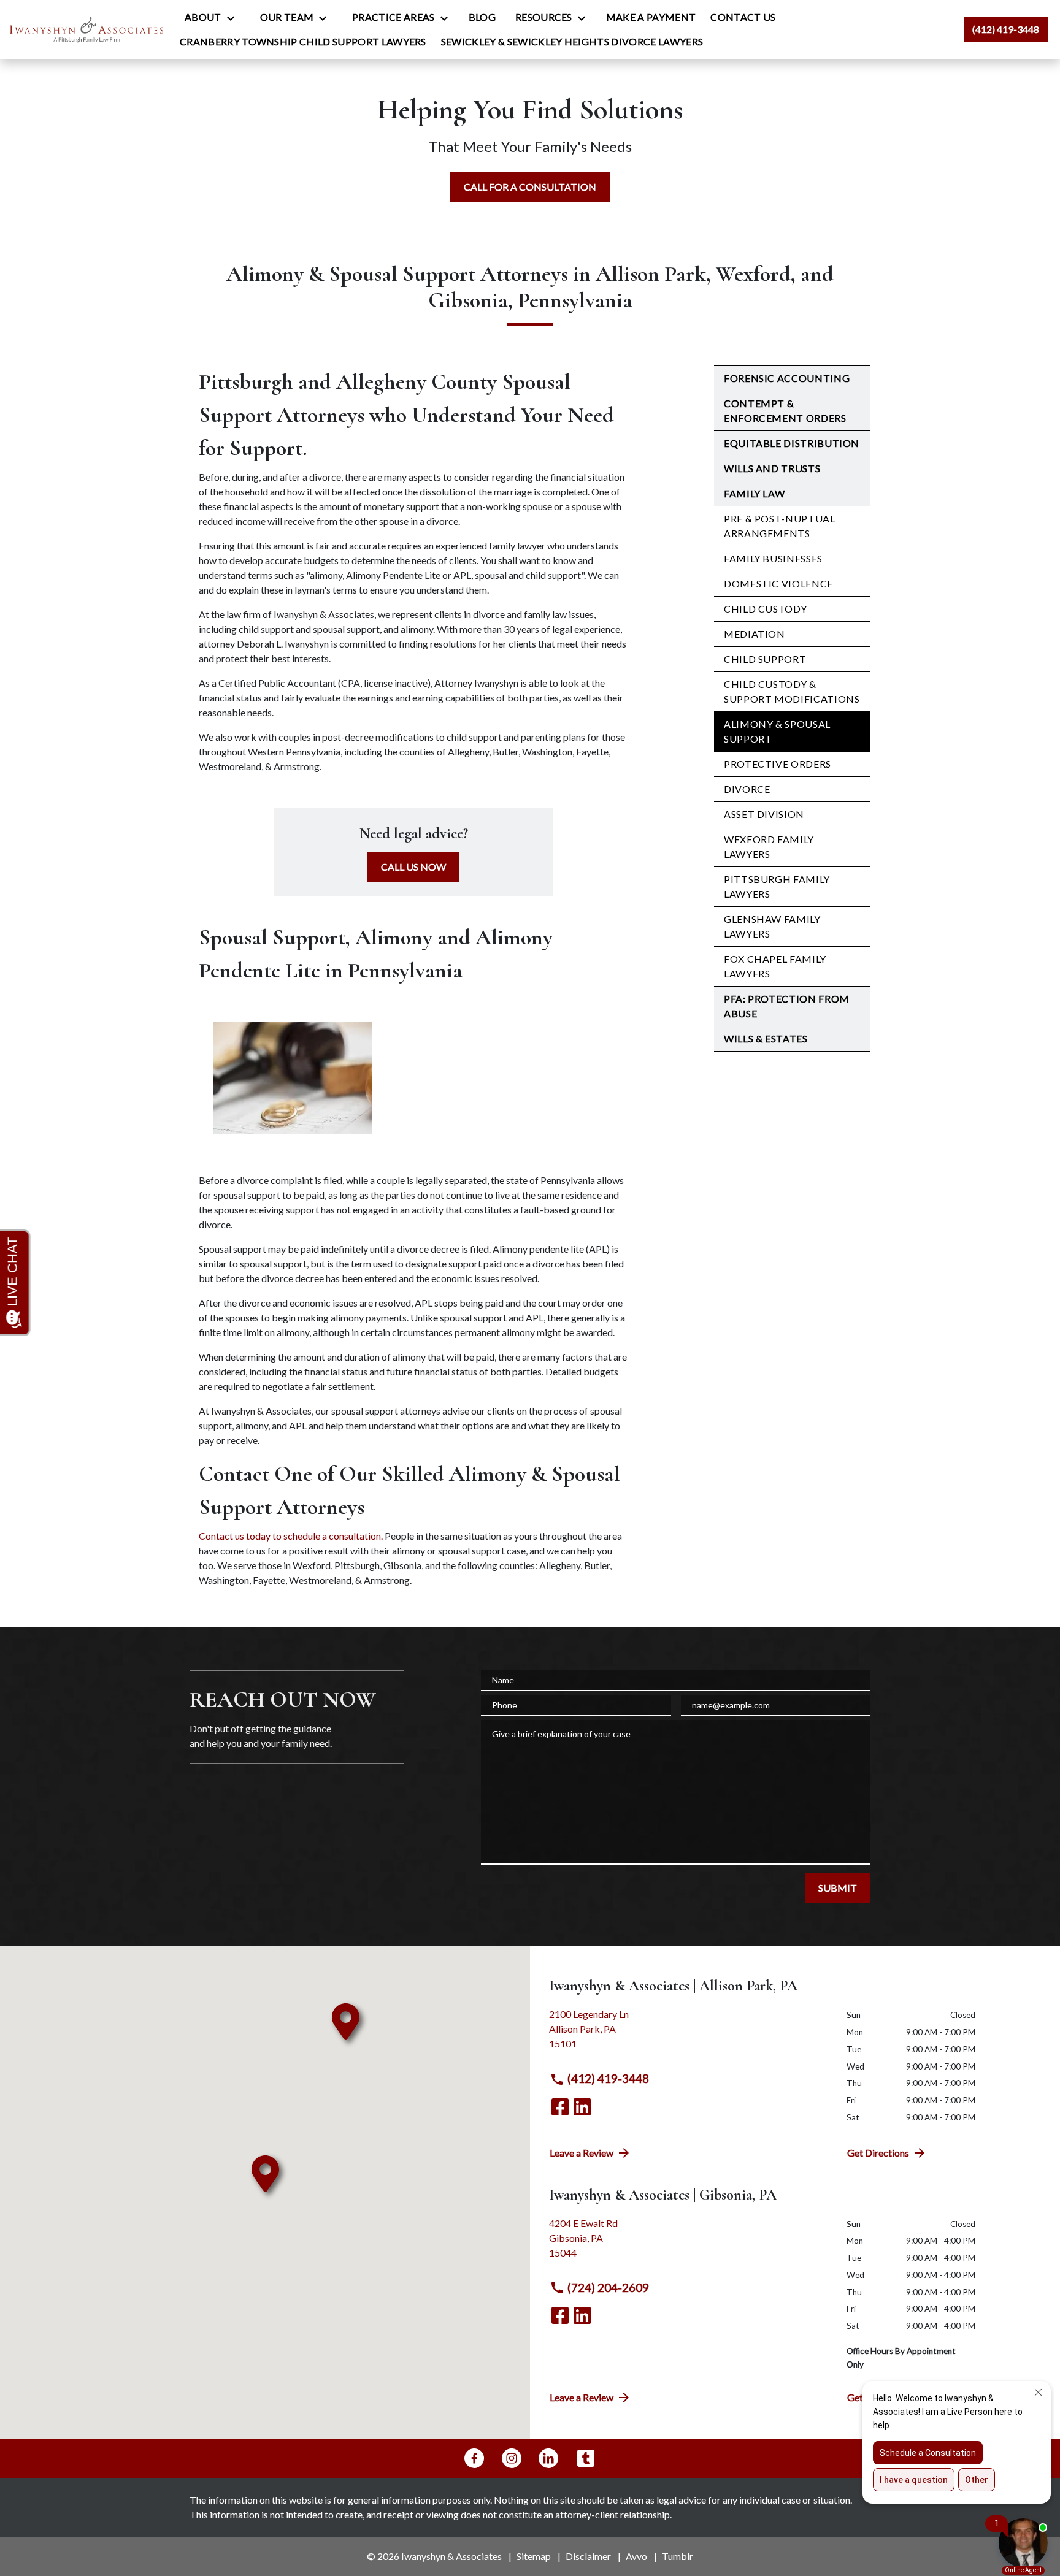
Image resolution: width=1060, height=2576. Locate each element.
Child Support (765, 659)
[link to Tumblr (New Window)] (586, 2458)
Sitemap (534, 2556)
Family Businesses (773, 558)
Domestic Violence (778, 583)
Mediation (755, 634)
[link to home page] (86, 29)
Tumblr (678, 2556)
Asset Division (764, 814)
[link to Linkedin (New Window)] (582, 2107)
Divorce (747, 789)
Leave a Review (582, 2153)
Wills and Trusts (772, 468)
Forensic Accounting (787, 378)
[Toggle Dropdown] (234, 18)
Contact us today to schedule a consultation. (291, 1536)
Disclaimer (588, 2556)
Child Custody (765, 609)
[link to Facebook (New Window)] (560, 2107)
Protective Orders (778, 764)
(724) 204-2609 (608, 2287)
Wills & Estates (766, 1038)
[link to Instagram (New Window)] (512, 2458)
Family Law (754, 493)
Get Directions (878, 2153)
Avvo (636, 2556)
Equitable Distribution (792, 443)
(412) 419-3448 (608, 2078)
